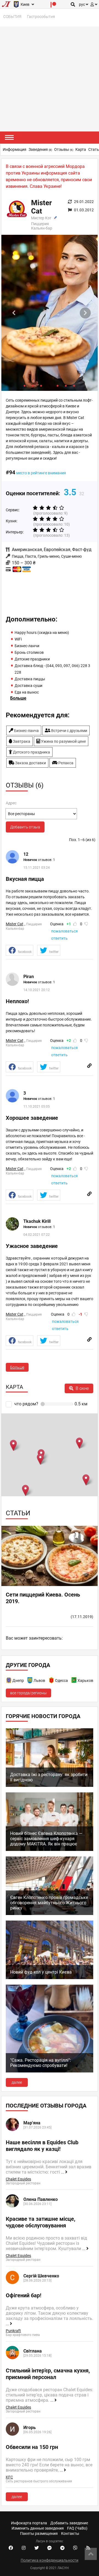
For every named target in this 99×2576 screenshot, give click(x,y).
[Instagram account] (24, 2548)
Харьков (85, 1681)
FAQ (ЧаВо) (77, 2528)
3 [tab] (41, 385)
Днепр (18, 1681)
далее (17, 2082)
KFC (9, 2477)
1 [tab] (25, 385)
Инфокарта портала (29, 2523)
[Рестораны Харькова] (74, 1681)
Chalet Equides (18, 2179)
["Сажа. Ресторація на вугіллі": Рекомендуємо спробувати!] (50, 2071)
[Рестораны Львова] (30, 1681)
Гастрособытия (41, 17)
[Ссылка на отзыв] (89, 1066)
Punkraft (13, 2331)
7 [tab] (74, 385)
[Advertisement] (50, 79)
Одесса (61, 1681)
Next (85, 313)
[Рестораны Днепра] (9, 1681)
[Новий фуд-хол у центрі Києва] (50, 1978)
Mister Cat (15, 924)
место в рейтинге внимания (41, 473)
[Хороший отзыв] (75, 924)
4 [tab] (50, 385)
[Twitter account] (37, 2548)
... (63, 2172)
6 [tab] (66, 385)
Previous (14, 313)
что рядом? (26, 1404)
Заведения (40, 149)
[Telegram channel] (62, 2548)
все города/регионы (28, 1693)
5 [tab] (58, 385)
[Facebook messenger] (50, 2548)
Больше (17, 1367)
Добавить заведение (69, 2523)
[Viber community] (75, 2548)
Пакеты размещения (39, 2533)
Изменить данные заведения (38, 2528)
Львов (39, 1681)
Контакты (70, 2533)
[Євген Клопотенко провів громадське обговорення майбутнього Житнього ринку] (50, 1914)
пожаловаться (64, 931)
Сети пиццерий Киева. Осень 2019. (43, 1598)
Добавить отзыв (25, 827)
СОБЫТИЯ (12, 17)
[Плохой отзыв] (86, 924)
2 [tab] (33, 385)
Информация (15, 149)
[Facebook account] (11, 2548)
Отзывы (64, 149)
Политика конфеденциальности (50, 2560)
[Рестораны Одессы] (52, 1681)
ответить (59, 938)
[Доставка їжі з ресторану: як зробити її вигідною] (50, 1785)
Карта (81, 149)
